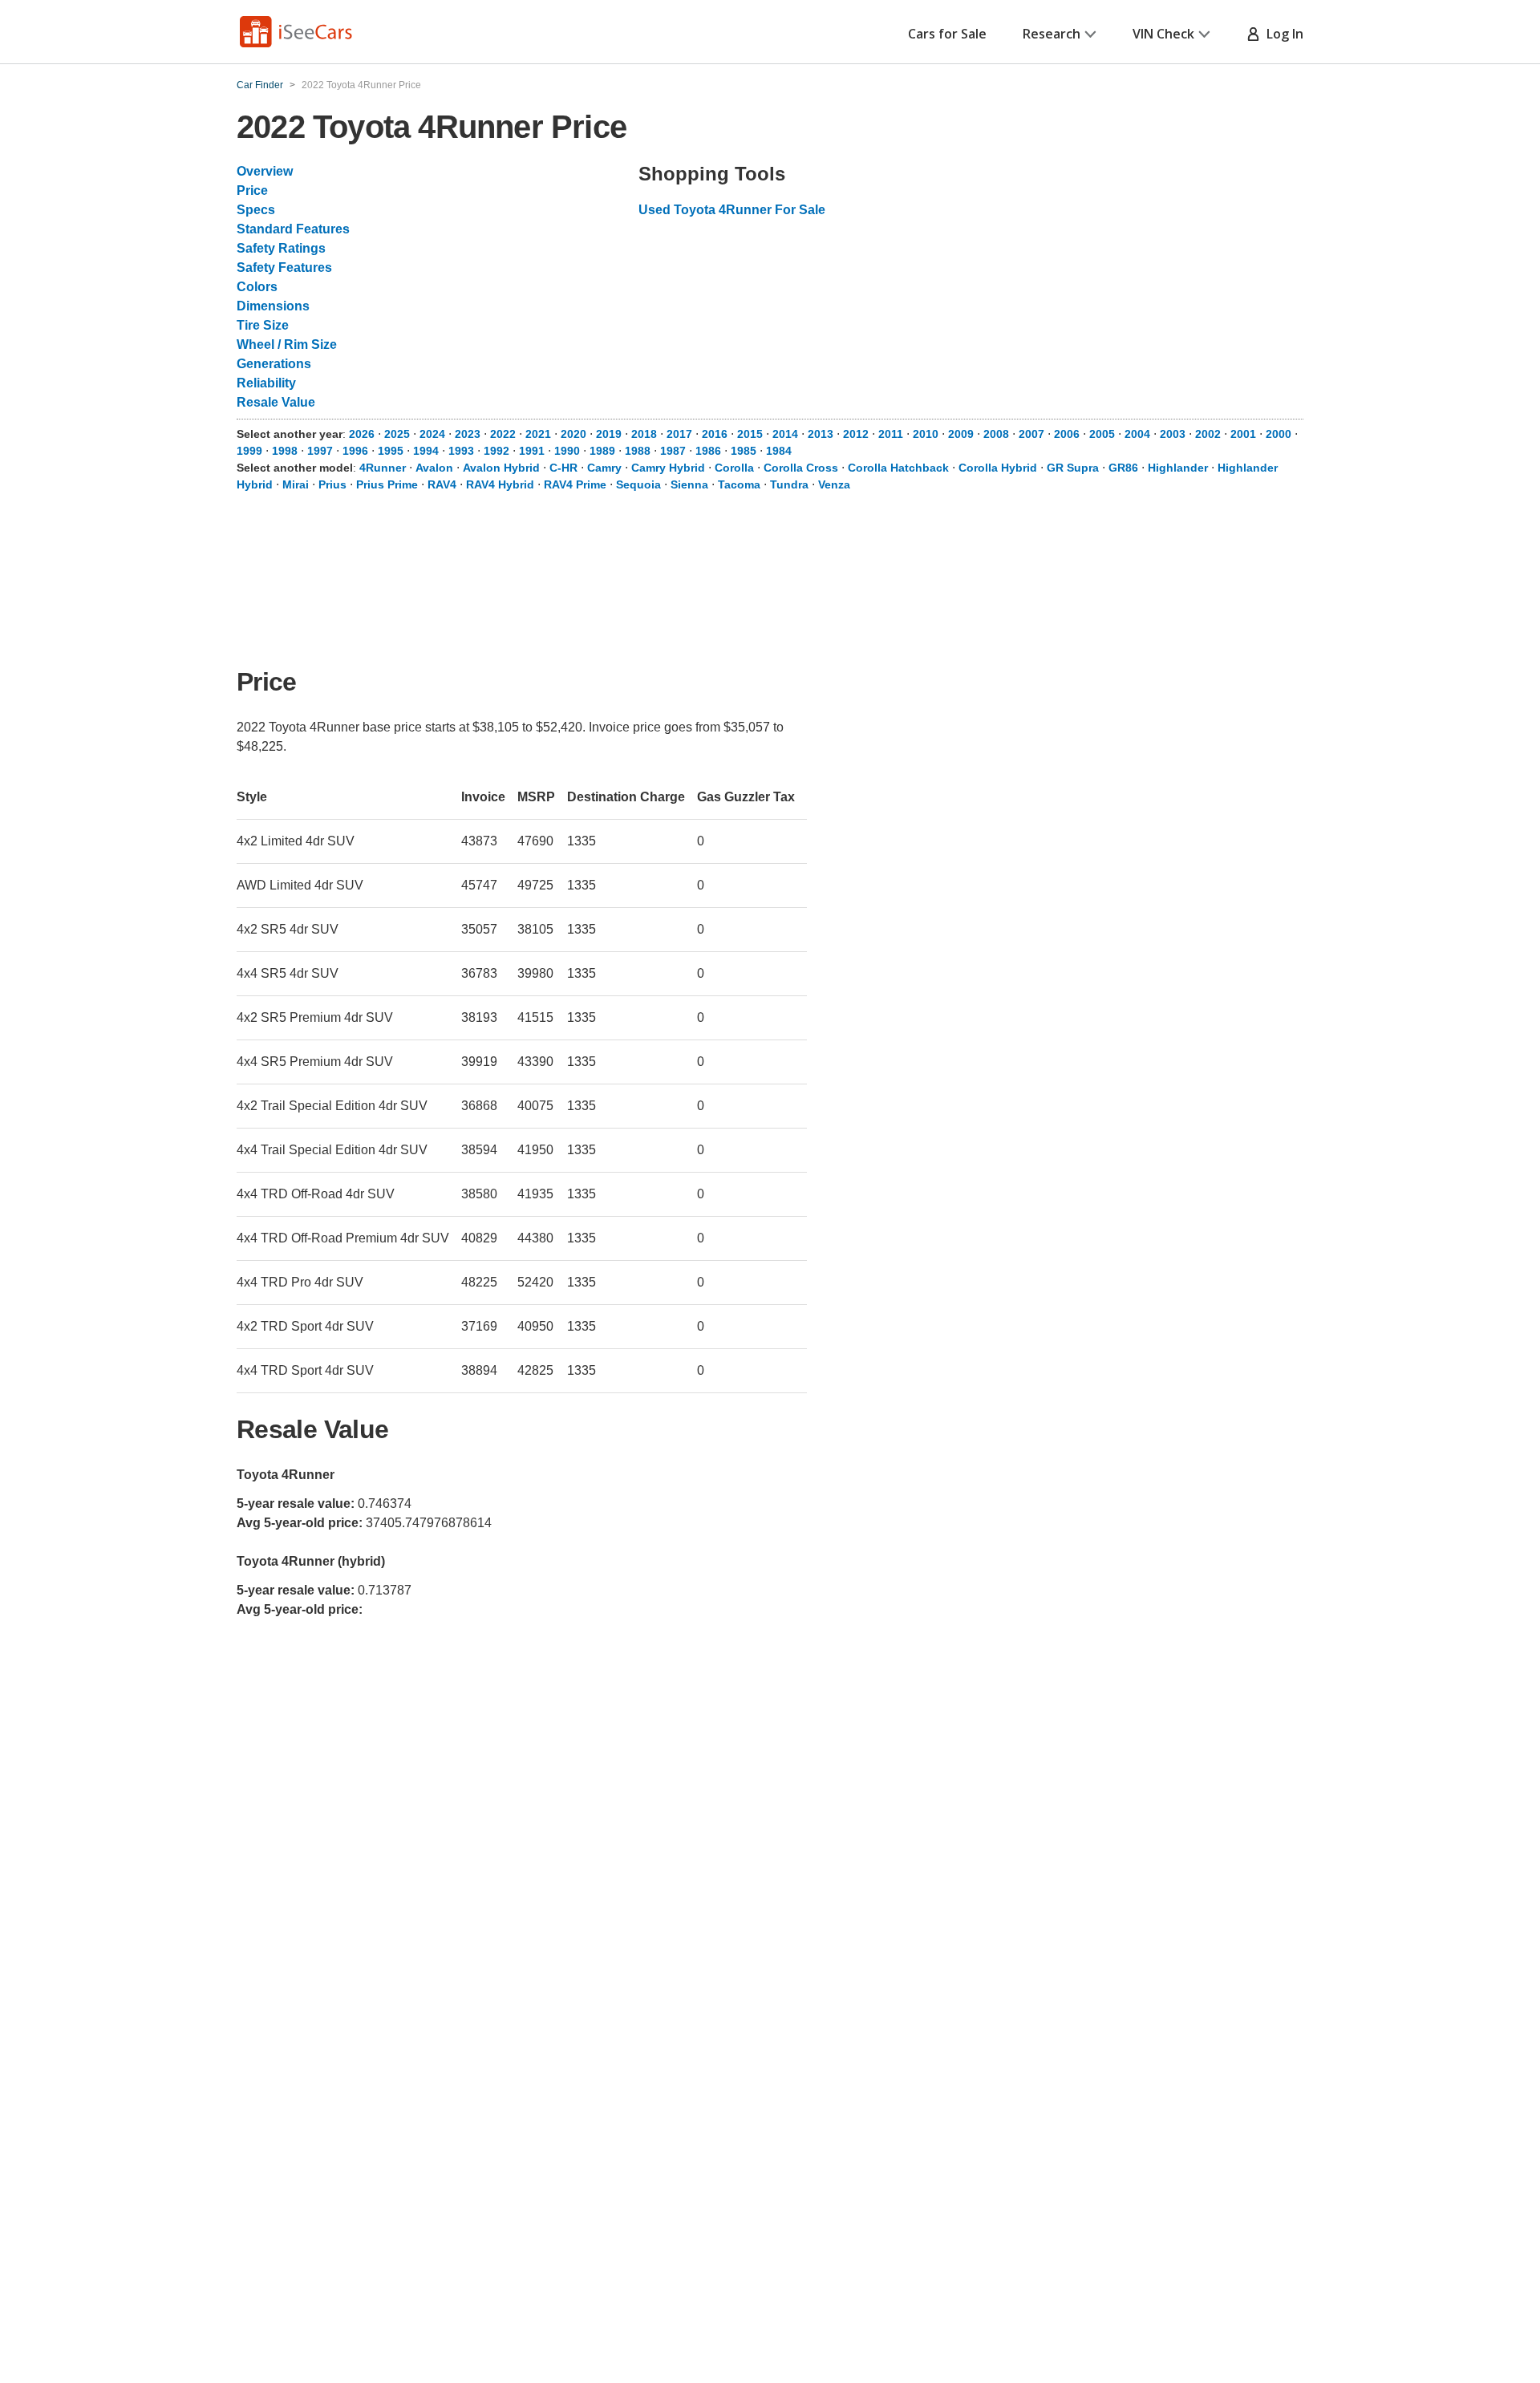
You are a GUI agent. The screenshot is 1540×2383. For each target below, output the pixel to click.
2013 (821, 434)
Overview (265, 171)
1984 (779, 451)
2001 (1243, 434)
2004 (1137, 434)
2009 (961, 434)
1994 (426, 451)
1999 (249, 451)
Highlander (1178, 468)
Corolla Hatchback (898, 468)
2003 (1173, 434)
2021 (538, 434)
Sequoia (638, 484)
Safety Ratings (281, 248)
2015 (750, 434)
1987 (673, 451)
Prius (332, 484)
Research (1052, 34)
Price (252, 190)
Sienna (689, 484)
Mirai (296, 484)
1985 (744, 451)
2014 (785, 434)
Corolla (734, 468)
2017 (679, 434)
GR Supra (1073, 468)
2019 (609, 434)
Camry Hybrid (668, 468)
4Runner (383, 468)
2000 (1279, 434)
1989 (602, 451)
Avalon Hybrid (501, 468)
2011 (891, 434)
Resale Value (276, 402)
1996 (355, 451)
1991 (532, 451)
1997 (320, 451)
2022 (503, 434)
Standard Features (293, 229)
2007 (1031, 434)
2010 (926, 434)
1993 (461, 451)
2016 (715, 434)
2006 (1067, 434)
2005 (1102, 434)
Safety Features (284, 267)
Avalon (434, 468)
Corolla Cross (801, 468)
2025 (397, 434)
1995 (391, 451)
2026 (362, 434)
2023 (468, 434)
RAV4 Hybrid (500, 484)
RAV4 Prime (575, 484)
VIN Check (1163, 34)
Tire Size (263, 325)
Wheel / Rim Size (287, 344)
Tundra (789, 484)
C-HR (563, 468)
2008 (996, 434)
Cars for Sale (947, 34)
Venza (834, 484)
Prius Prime (387, 484)
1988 (638, 451)
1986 (708, 451)
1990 (567, 451)
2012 (856, 434)
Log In (1282, 34)
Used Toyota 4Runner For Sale (732, 210)
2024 (432, 434)
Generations (274, 364)
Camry (604, 468)
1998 (285, 451)
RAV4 (442, 484)
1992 (496, 451)
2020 (573, 434)
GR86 (1123, 468)
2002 (1208, 434)
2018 (644, 434)
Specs (256, 210)
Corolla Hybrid (998, 468)
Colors (257, 287)
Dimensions (273, 306)
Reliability (266, 383)
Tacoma (739, 484)
